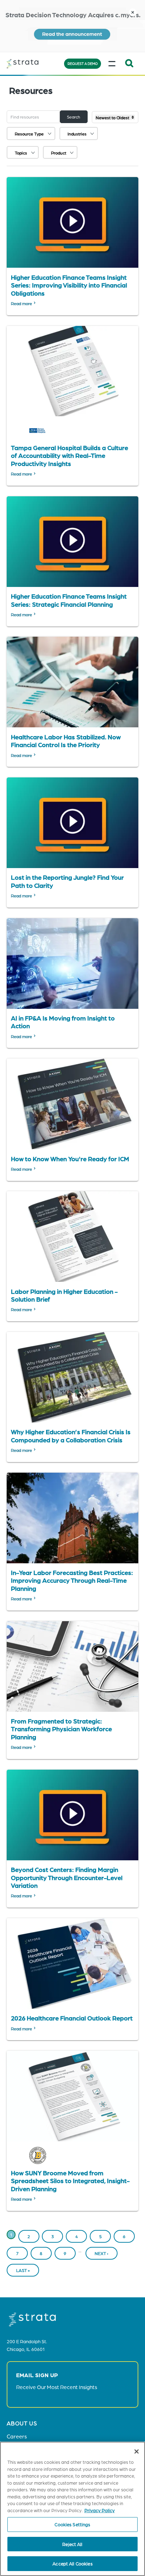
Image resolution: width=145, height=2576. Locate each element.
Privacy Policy (100, 2510)
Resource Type (29, 134)
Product (59, 153)
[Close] (137, 2451)
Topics (21, 153)
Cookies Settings (72, 2524)
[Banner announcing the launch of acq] (72, 26)
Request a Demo (83, 63)
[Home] (33, 64)
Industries (77, 134)
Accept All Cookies (72, 2563)
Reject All (72, 2544)
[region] (72, 2509)
